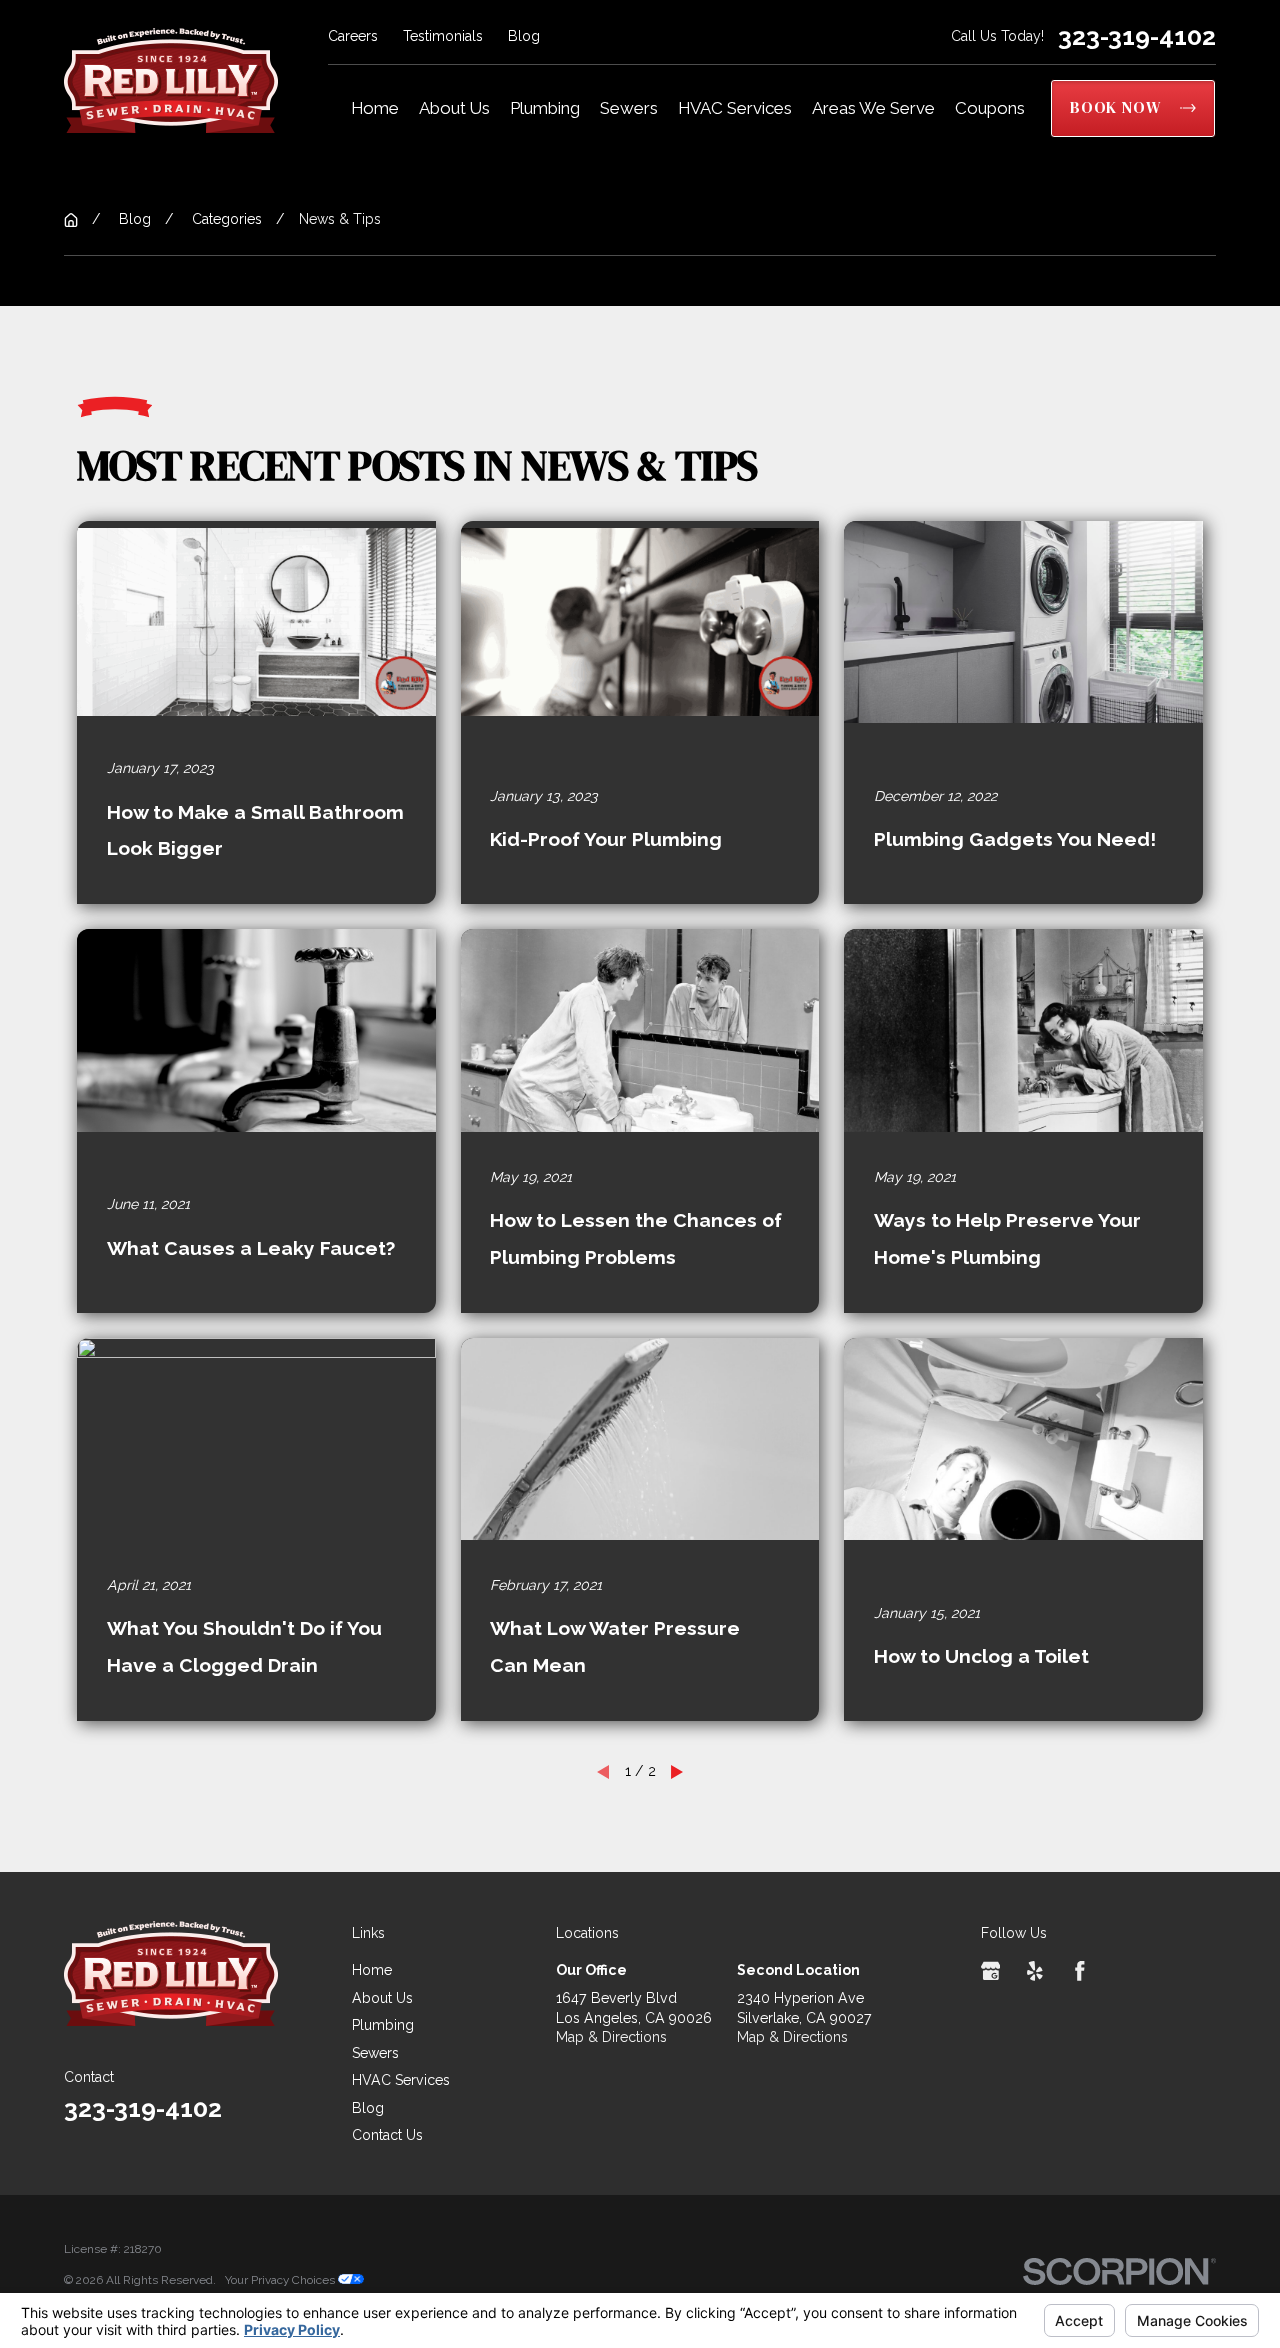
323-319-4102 (1137, 36)
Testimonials (443, 36)
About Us (382, 1998)
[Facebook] (1080, 1971)
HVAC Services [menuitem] (735, 108)
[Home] (171, 80)
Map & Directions (611, 2037)
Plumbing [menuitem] (545, 108)
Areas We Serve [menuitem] (873, 108)
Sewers (375, 2053)
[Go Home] (71, 220)
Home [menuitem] (375, 108)
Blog (524, 36)
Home (372, 1970)
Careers (353, 36)
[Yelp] (1035, 1971)
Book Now (1115, 107)
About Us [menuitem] (454, 108)
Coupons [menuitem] (990, 108)
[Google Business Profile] (991, 1971)
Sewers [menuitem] (629, 108)
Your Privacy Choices (281, 2280)
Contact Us (387, 2135)
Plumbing (383, 2025)
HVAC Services (401, 2080)
